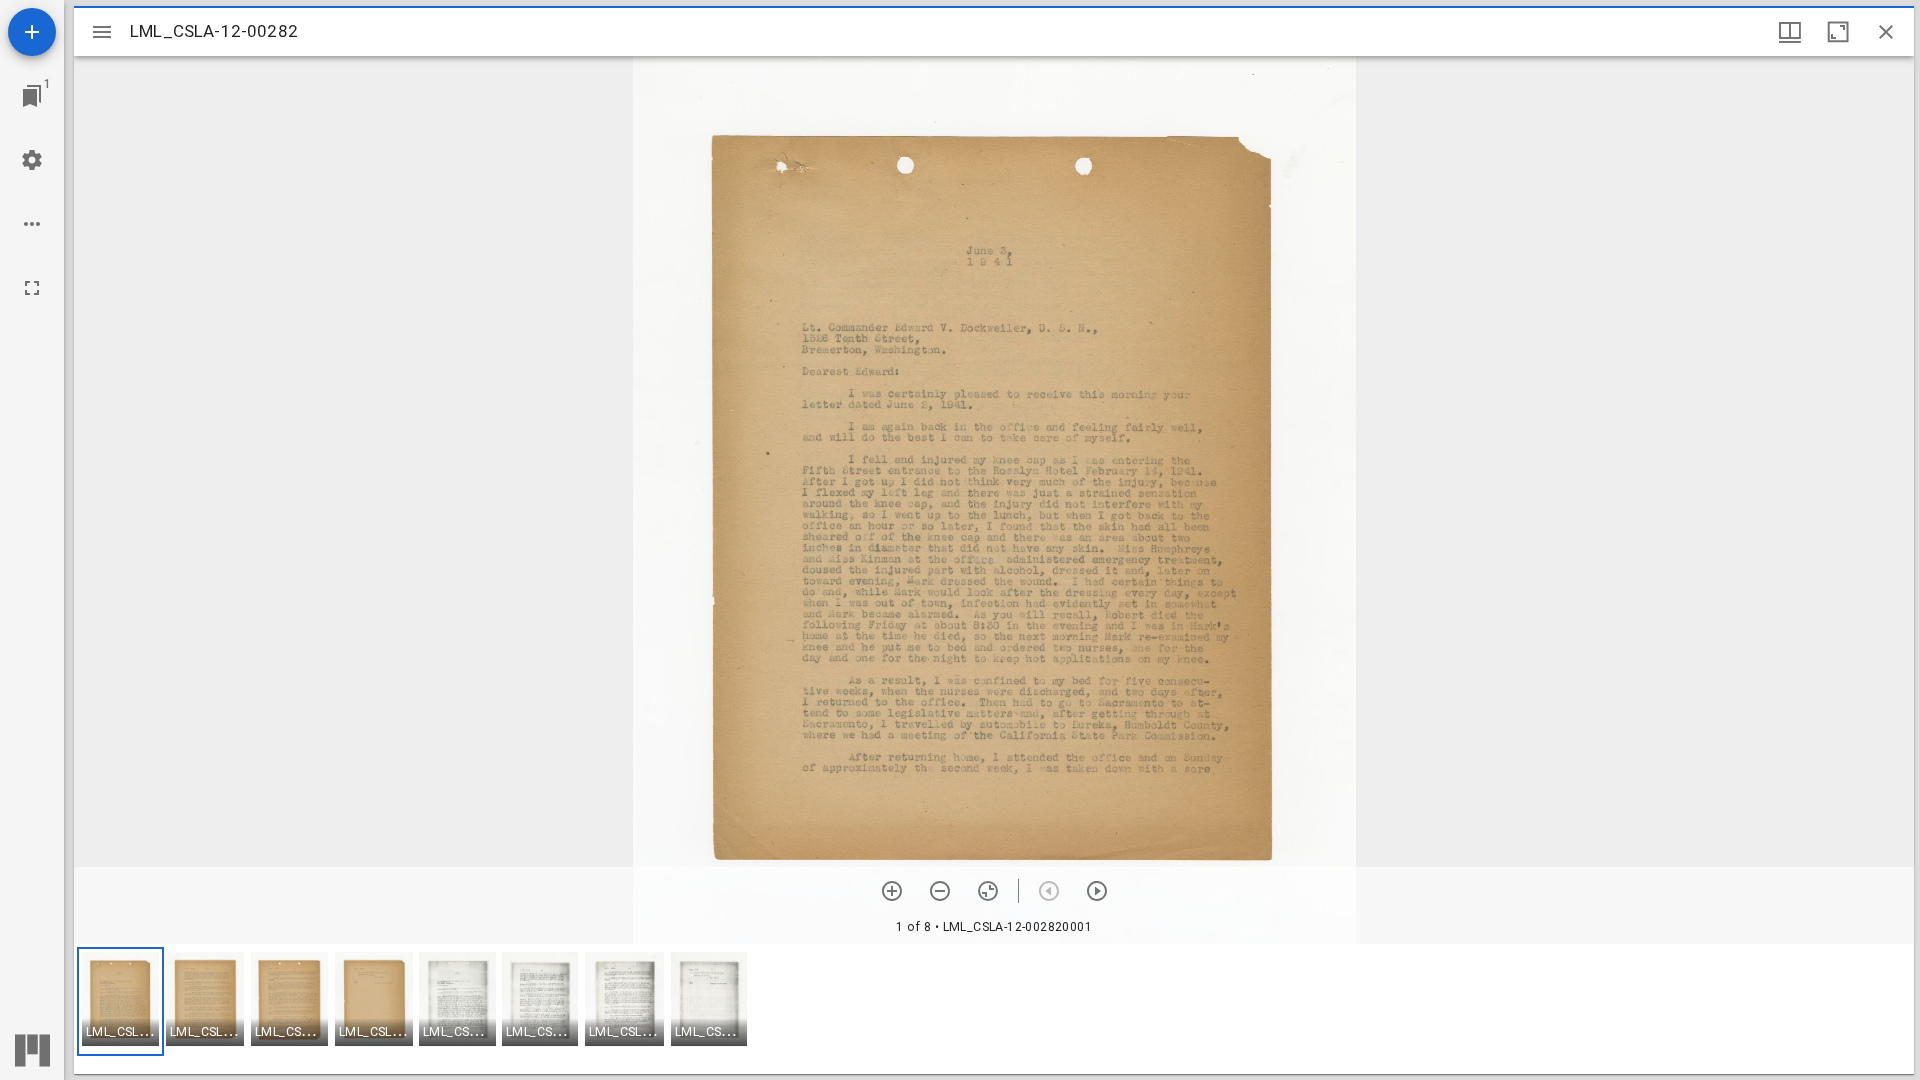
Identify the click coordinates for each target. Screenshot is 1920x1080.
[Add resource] (32, 32)
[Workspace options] (32, 224)
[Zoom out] (940, 891)
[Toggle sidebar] (102, 32)
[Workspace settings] (32, 160)
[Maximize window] (1838, 32)
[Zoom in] (892, 891)
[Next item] (1097, 891)
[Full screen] (32, 288)
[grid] (994, 1009)
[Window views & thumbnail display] (1790, 32)
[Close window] (1886, 32)
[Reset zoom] (988, 891)
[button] (120, 1001)
